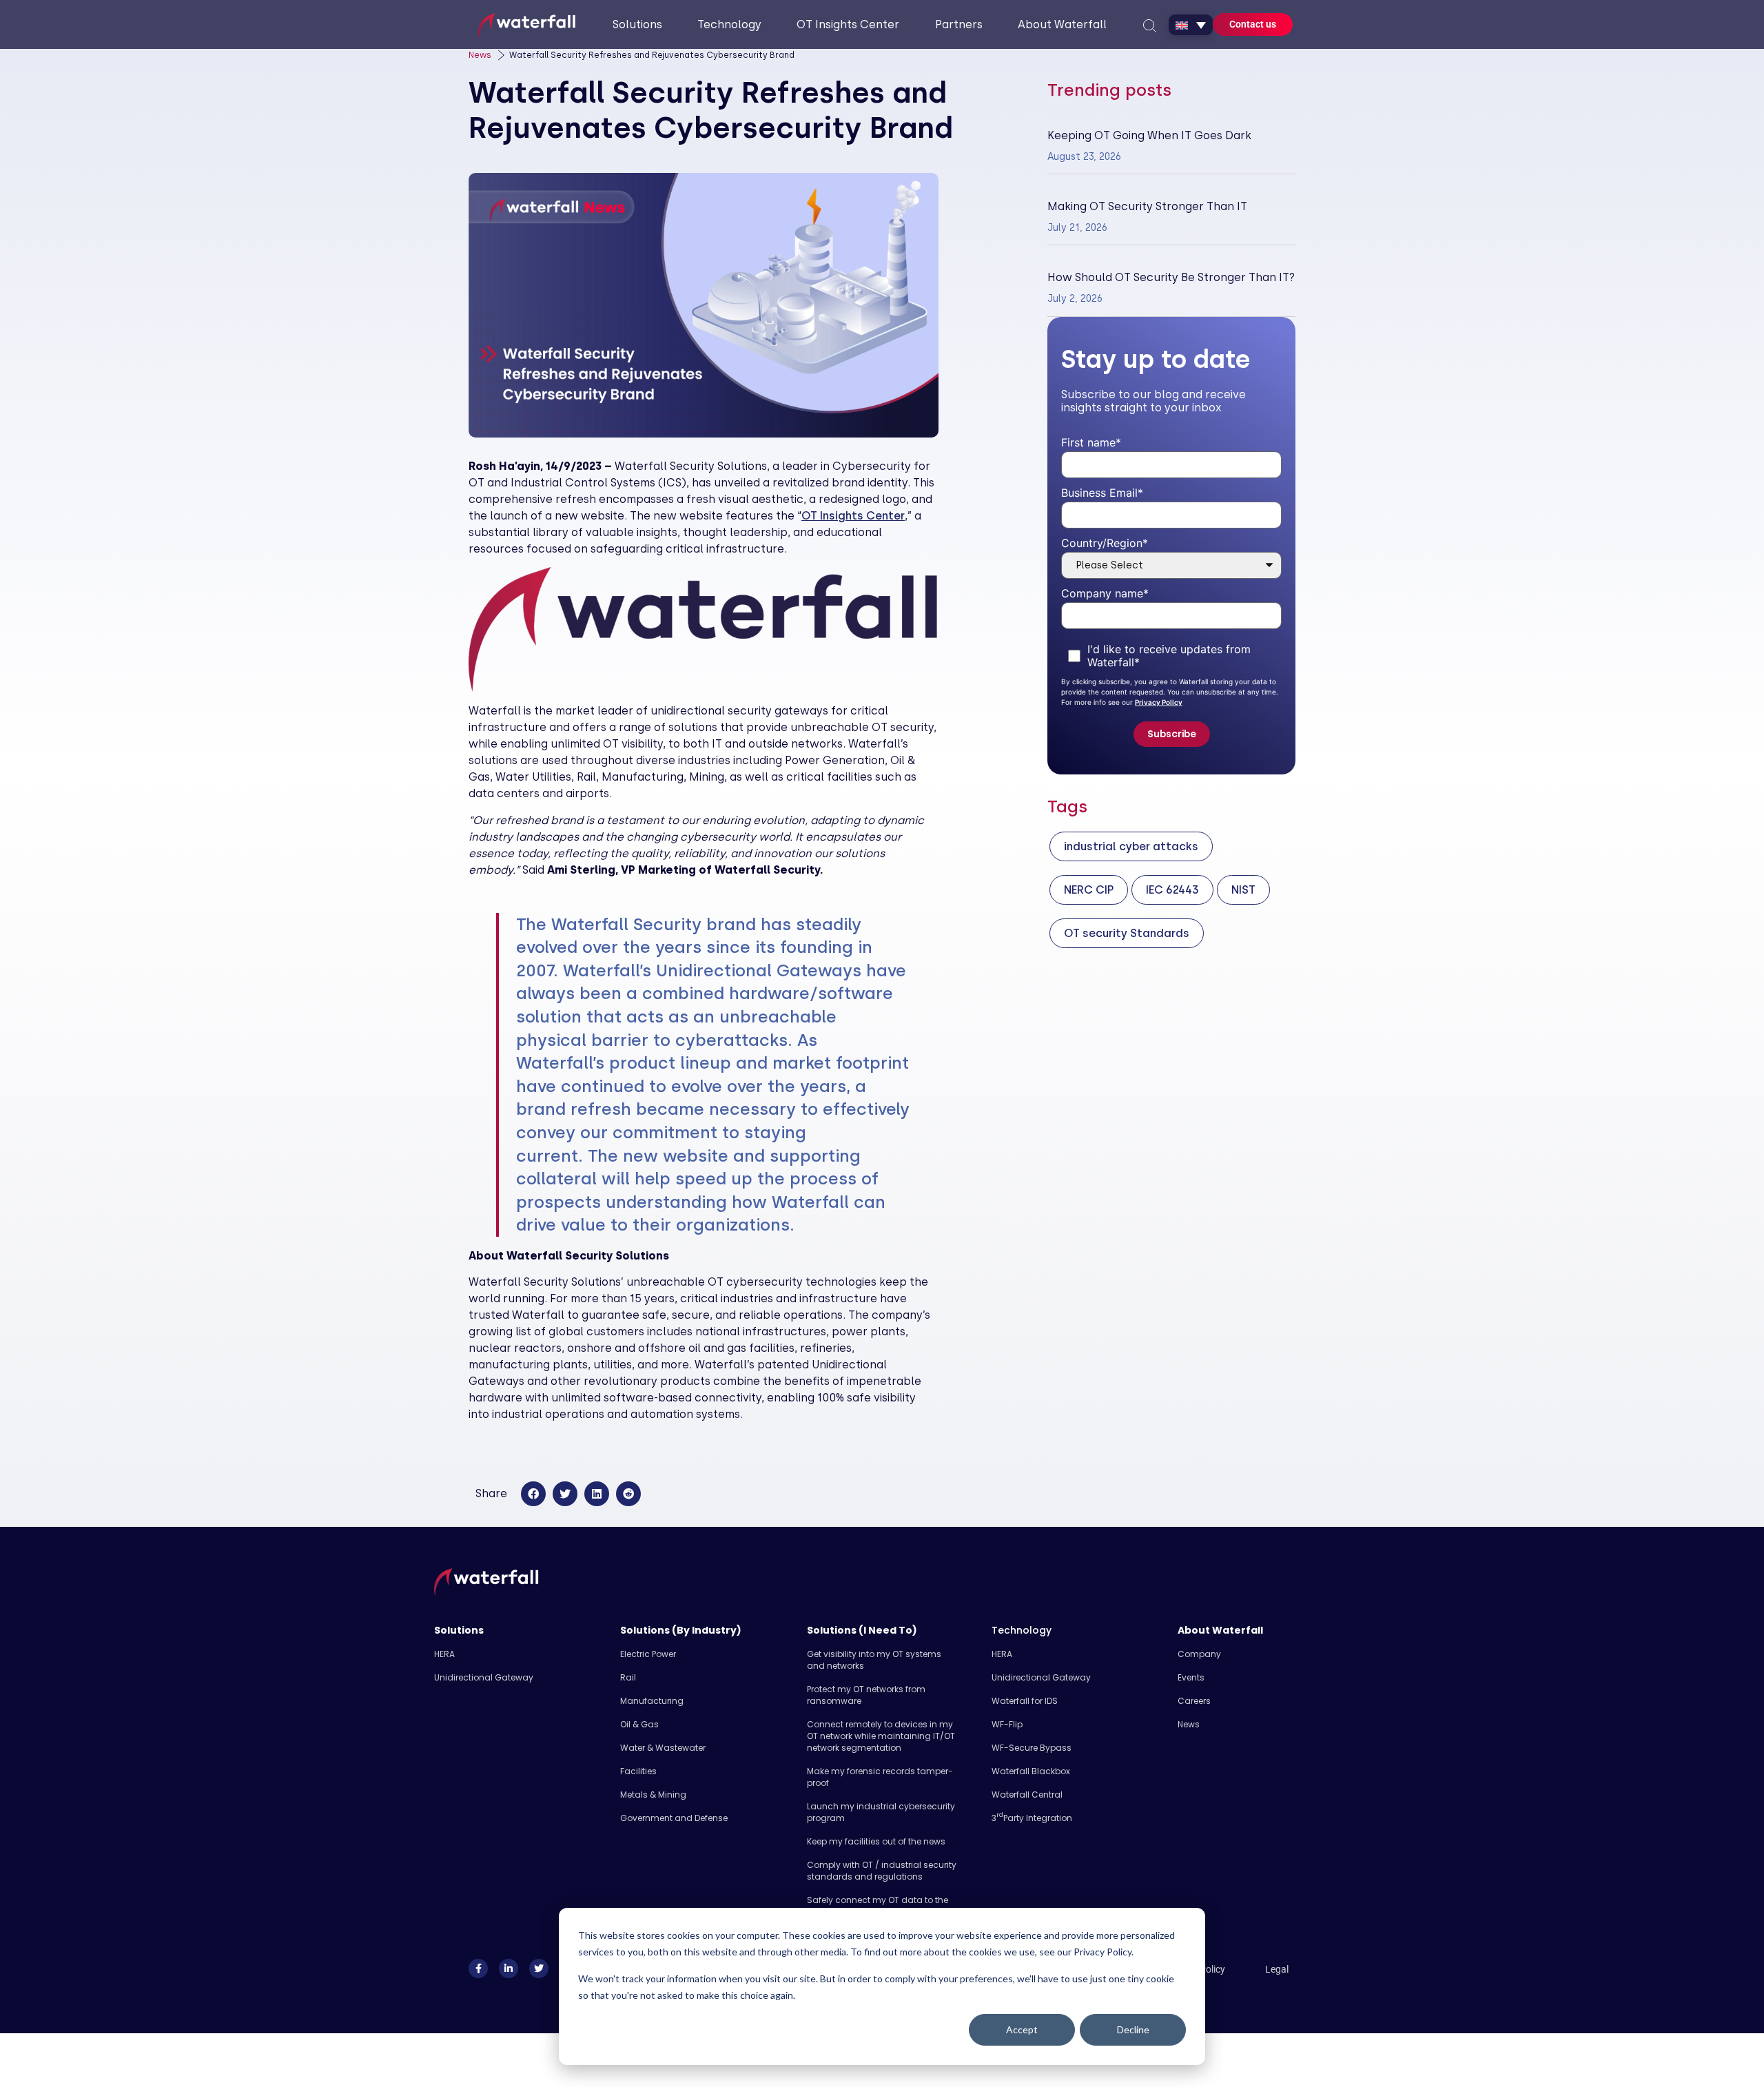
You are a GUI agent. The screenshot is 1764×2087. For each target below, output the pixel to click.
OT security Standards (1127, 933)
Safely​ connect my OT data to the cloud (878, 1906)
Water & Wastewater (663, 1748)
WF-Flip (1007, 1724)
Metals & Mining (653, 1795)
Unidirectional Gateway (484, 1677)
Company (1199, 1654)
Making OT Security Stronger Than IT (1147, 206)
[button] (533, 1494)
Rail (628, 1677)
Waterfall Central (1027, 1795)
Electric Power (648, 1654)
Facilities (638, 1771)
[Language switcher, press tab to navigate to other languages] (1191, 25)
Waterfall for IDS (1025, 1701)
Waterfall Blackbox (1031, 1771)
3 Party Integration (1032, 1818)
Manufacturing (652, 1701)
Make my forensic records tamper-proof (880, 1777)
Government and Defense (674, 1818)
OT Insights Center (853, 516)
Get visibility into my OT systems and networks (874, 1660)
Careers (1194, 1701)
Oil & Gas (639, 1724)
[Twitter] (539, 1968)
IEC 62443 (1172, 890)
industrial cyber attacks (1131, 846)
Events (1191, 1677)
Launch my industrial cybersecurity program (881, 1812)
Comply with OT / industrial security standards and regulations (882, 1871)
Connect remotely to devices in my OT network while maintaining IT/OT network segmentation (881, 1736)
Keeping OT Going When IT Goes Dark (1149, 135)
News (480, 55)
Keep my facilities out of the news (876, 1841)
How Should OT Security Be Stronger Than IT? (1171, 277)
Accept (1022, 2029)
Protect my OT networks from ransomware (866, 1695)
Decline (1133, 2029)
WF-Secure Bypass (1032, 1748)
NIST (1243, 890)
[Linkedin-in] (509, 1968)
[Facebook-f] (478, 1968)
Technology (1022, 1630)
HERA (444, 1654)
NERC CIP (1089, 890)
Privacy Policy (1159, 702)
